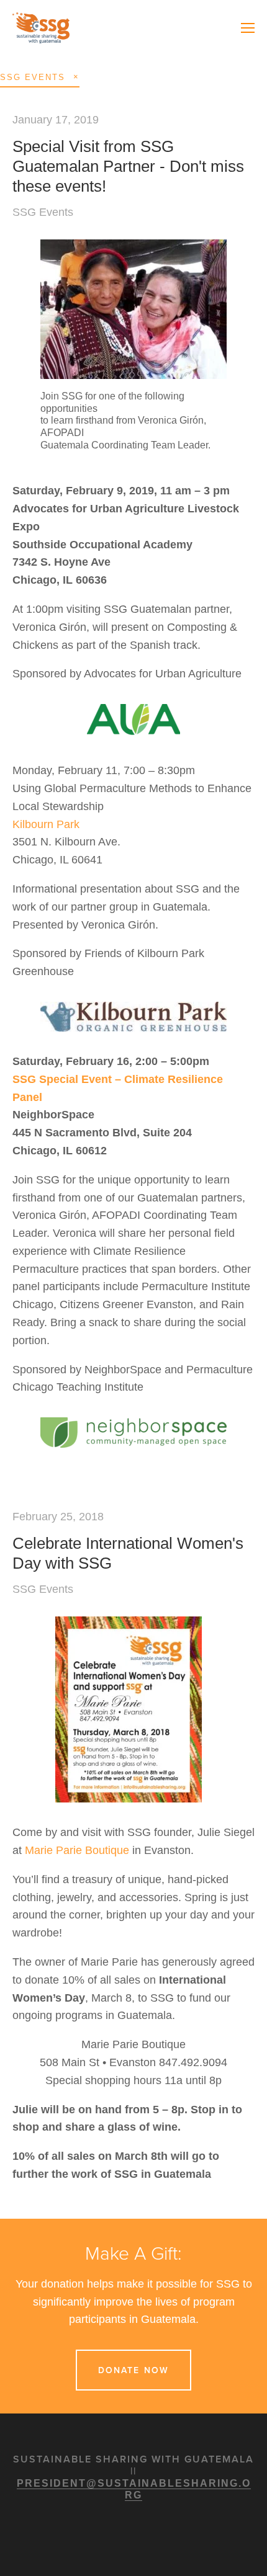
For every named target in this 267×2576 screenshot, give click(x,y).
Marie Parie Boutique (77, 1850)
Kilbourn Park (46, 824)
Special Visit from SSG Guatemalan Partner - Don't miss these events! (128, 166)
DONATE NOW (133, 2370)
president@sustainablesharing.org (134, 2489)
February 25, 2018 (58, 1517)
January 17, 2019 (56, 120)
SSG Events (43, 212)
